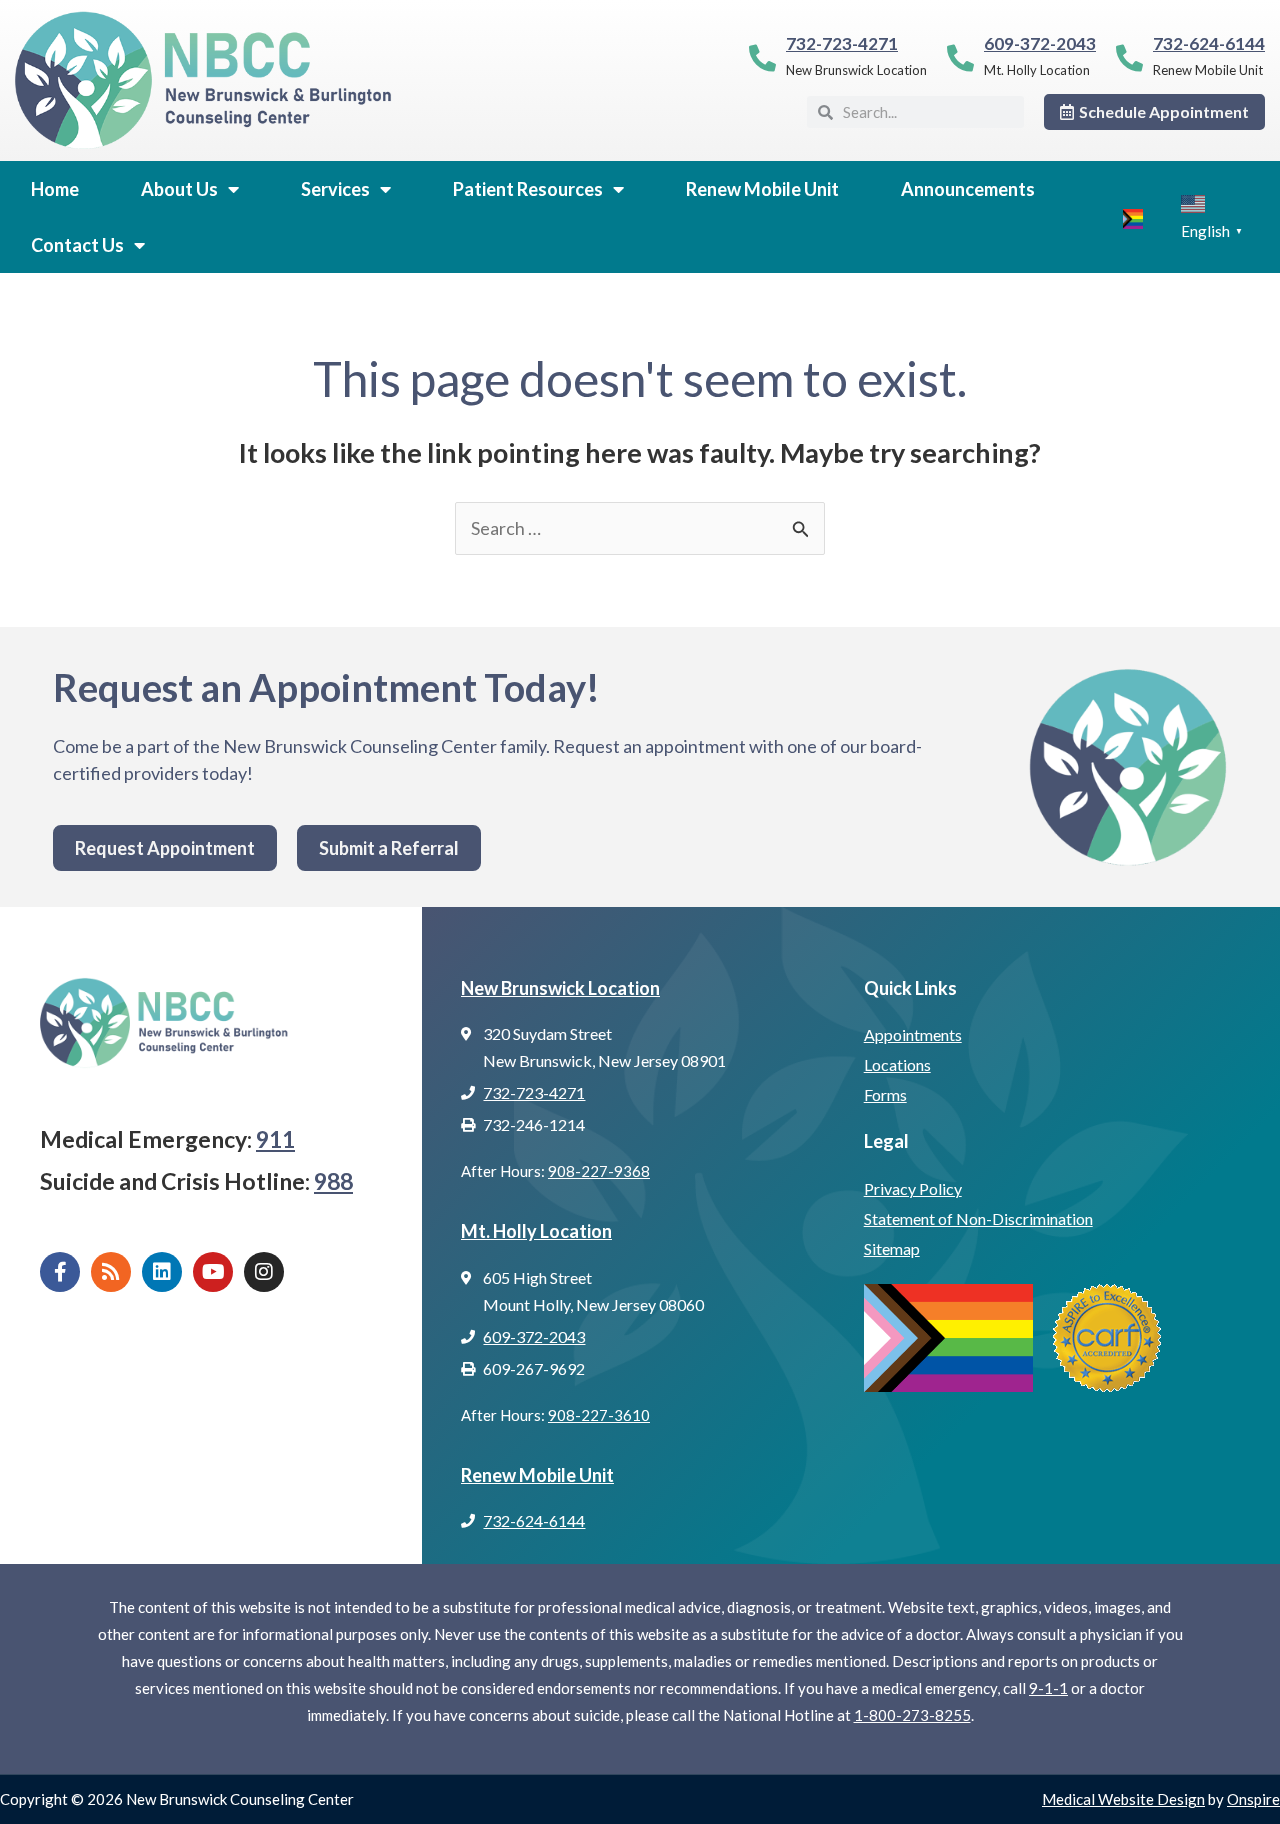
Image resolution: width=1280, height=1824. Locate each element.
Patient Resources (528, 189)
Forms (885, 1094)
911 (275, 1139)
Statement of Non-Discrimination (978, 1218)
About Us (179, 189)
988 (333, 1181)
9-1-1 (1048, 1688)
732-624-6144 (1209, 43)
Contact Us (77, 245)
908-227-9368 (599, 1171)
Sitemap (892, 1248)
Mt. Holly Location (536, 1231)
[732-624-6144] (1129, 57)
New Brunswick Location (560, 988)
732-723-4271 (842, 43)
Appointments (913, 1034)
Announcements (968, 189)
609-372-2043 (1040, 43)
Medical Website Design (1123, 1799)
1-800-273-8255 (912, 1715)
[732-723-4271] (762, 57)
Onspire (1253, 1799)
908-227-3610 (599, 1415)
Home (55, 189)
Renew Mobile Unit (762, 189)
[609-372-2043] (960, 57)
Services (335, 189)
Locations (897, 1064)
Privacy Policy (913, 1188)
